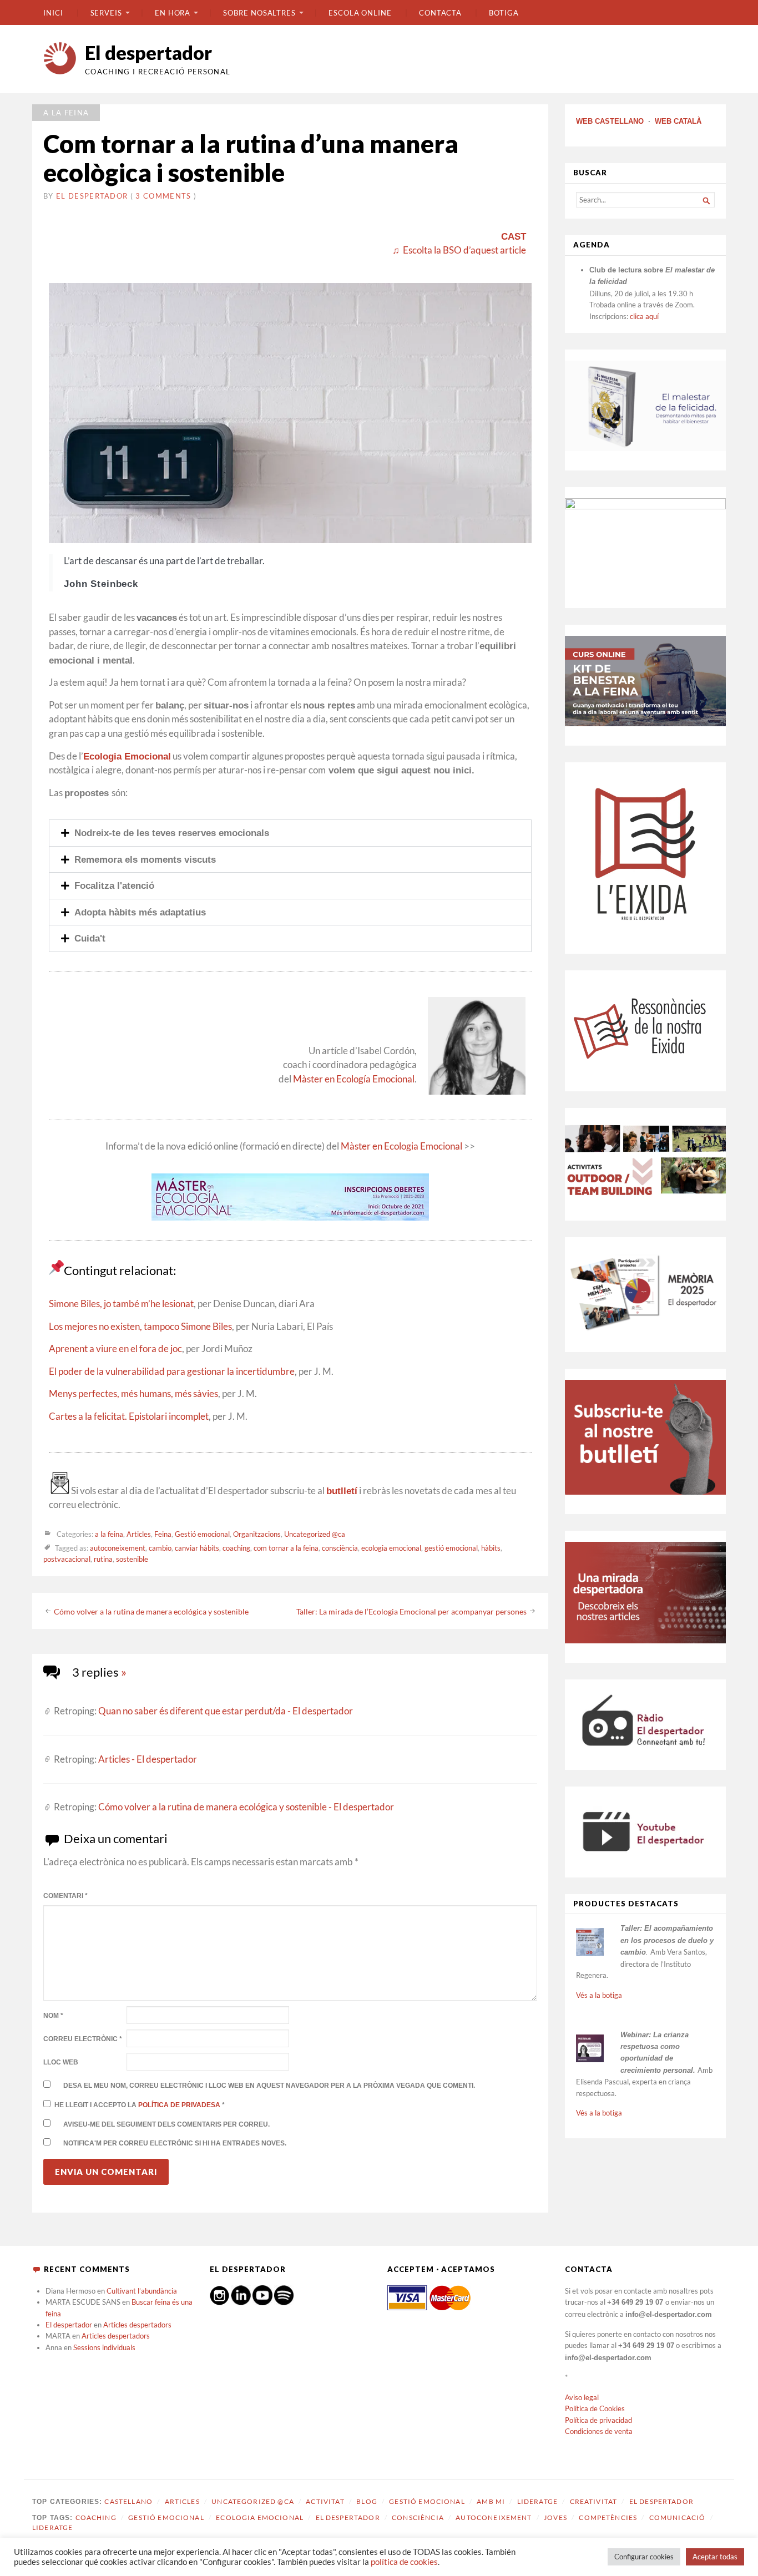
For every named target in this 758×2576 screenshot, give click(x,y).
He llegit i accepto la (140, 2105)
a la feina (66, 113)
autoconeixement (118, 1548)
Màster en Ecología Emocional (354, 1079)
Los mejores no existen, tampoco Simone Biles (140, 1327)
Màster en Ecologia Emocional (401, 1146)
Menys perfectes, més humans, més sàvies (133, 1394)
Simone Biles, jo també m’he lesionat (121, 1304)
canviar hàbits (197, 1548)
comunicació (678, 2517)
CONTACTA (440, 13)
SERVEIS (106, 13)
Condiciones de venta (599, 2431)
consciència (340, 1548)
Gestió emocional (202, 1534)
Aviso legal (582, 2397)
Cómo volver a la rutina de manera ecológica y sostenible (151, 1611)
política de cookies (404, 2562)
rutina (103, 1559)
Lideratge (537, 2501)
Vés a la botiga (599, 1995)
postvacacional (67, 1559)
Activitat (325, 2501)
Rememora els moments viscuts (145, 859)
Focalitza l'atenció (114, 885)
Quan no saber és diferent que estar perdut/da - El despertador (226, 1711)
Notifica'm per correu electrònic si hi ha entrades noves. (175, 2143)
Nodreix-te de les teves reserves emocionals (172, 833)
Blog (367, 2501)
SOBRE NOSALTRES (259, 13)
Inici (53, 13)
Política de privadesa (180, 2105)
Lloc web (61, 2062)
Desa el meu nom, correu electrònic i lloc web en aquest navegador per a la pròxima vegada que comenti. (269, 2086)
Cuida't (90, 938)
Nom (53, 2016)
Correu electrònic (83, 2039)
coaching (236, 1548)
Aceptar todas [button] (715, 2557)
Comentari (65, 1896)
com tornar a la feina (286, 1548)
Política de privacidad (598, 2420)
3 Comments (163, 196)
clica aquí (644, 316)
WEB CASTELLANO (610, 121)
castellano (128, 2501)
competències (608, 2517)
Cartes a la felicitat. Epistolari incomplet (129, 1416)
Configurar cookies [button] (644, 2557)
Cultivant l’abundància (142, 2291)
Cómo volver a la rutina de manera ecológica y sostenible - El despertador (246, 1807)
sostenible (132, 1559)
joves (555, 2517)
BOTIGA (504, 13)
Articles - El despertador (148, 1759)
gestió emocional (451, 1548)
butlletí (342, 1491)
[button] (290, 833)
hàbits (491, 1548)
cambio (160, 1548)
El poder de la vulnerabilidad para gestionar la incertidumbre (172, 1371)
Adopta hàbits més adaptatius (140, 912)
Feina (163, 1534)
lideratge (52, 2527)
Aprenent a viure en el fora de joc (115, 1349)
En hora (173, 13)
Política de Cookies (595, 2408)
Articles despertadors (137, 2325)
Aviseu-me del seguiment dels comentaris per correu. (166, 2124)
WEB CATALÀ (678, 121)
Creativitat (594, 2501)
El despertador (148, 52)
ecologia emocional (391, 1548)
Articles (139, 1534)
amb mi (491, 2501)
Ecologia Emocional (127, 756)
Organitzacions (257, 1534)
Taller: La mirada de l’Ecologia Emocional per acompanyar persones (411, 1611)
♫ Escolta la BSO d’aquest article (459, 250)
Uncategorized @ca (315, 1534)
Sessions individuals (104, 2347)
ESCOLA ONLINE (360, 13)
